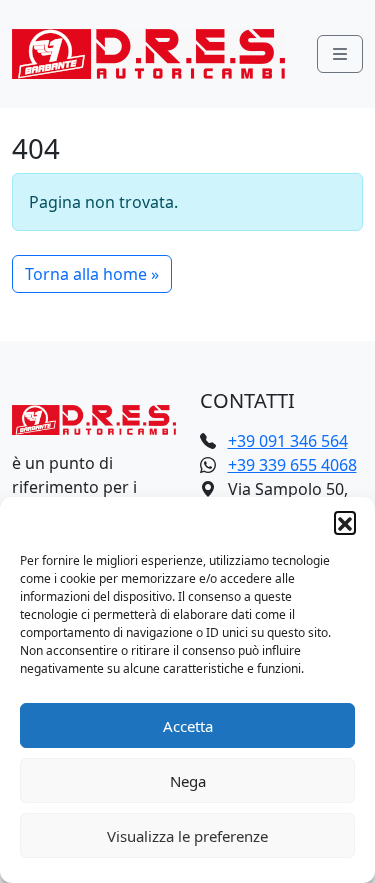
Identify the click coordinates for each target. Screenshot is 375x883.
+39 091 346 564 (288, 441)
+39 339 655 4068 (292, 465)
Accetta (188, 726)
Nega (188, 781)
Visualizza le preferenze (187, 836)
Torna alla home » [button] (92, 274)
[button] (345, 522)
